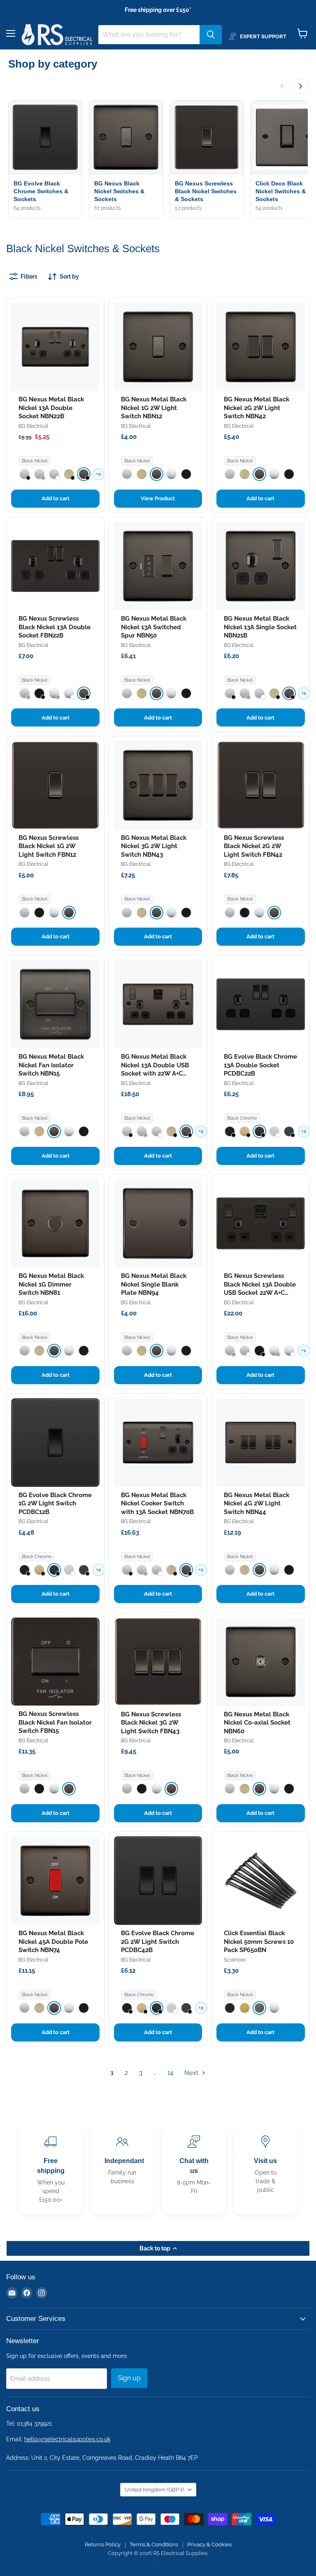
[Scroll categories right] (300, 86)
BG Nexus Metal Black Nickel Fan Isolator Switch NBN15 (51, 1065)
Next (192, 2073)
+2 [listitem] (99, 474)
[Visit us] (265, 2170)
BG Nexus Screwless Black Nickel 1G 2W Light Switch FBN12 (49, 846)
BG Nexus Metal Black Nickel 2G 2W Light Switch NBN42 (257, 408)
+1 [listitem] (304, 693)
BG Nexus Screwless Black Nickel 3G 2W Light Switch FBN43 (151, 1723)
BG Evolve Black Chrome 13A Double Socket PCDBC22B (260, 1065)
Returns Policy (103, 2544)
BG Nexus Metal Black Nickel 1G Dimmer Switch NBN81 (51, 1284)
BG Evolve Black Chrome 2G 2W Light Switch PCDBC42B (158, 1942)
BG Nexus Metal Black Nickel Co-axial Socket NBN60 (257, 1723)
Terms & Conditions (154, 2544)
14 (170, 2073)
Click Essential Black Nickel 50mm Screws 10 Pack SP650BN (259, 1942)
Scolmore (235, 1960)
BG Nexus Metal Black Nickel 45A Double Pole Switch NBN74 (53, 1942)
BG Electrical (33, 426)
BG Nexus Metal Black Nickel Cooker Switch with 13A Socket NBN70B (157, 1504)
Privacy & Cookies (209, 2544)
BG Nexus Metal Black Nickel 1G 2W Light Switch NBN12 (154, 408)
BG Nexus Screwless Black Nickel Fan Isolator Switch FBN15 (55, 1722)
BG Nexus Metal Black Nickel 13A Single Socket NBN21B (260, 627)
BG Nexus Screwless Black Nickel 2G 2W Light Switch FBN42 (254, 846)
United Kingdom (154, 2490)
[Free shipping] (51, 2170)
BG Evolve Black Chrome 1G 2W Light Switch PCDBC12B (55, 1504)
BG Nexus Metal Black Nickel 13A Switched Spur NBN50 (154, 627)
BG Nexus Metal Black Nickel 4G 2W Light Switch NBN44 (257, 1504)
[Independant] (122, 2170)
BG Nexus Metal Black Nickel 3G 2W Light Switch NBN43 (154, 846)
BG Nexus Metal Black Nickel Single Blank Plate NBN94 (154, 1284)
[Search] (211, 35)
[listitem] (24, 474)
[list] (158, 160)
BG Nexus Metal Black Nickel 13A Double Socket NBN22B (51, 408)
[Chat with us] (194, 2170)
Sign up (129, 2378)
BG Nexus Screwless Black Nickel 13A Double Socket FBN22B (55, 627)
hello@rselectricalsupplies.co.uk (67, 2439)
